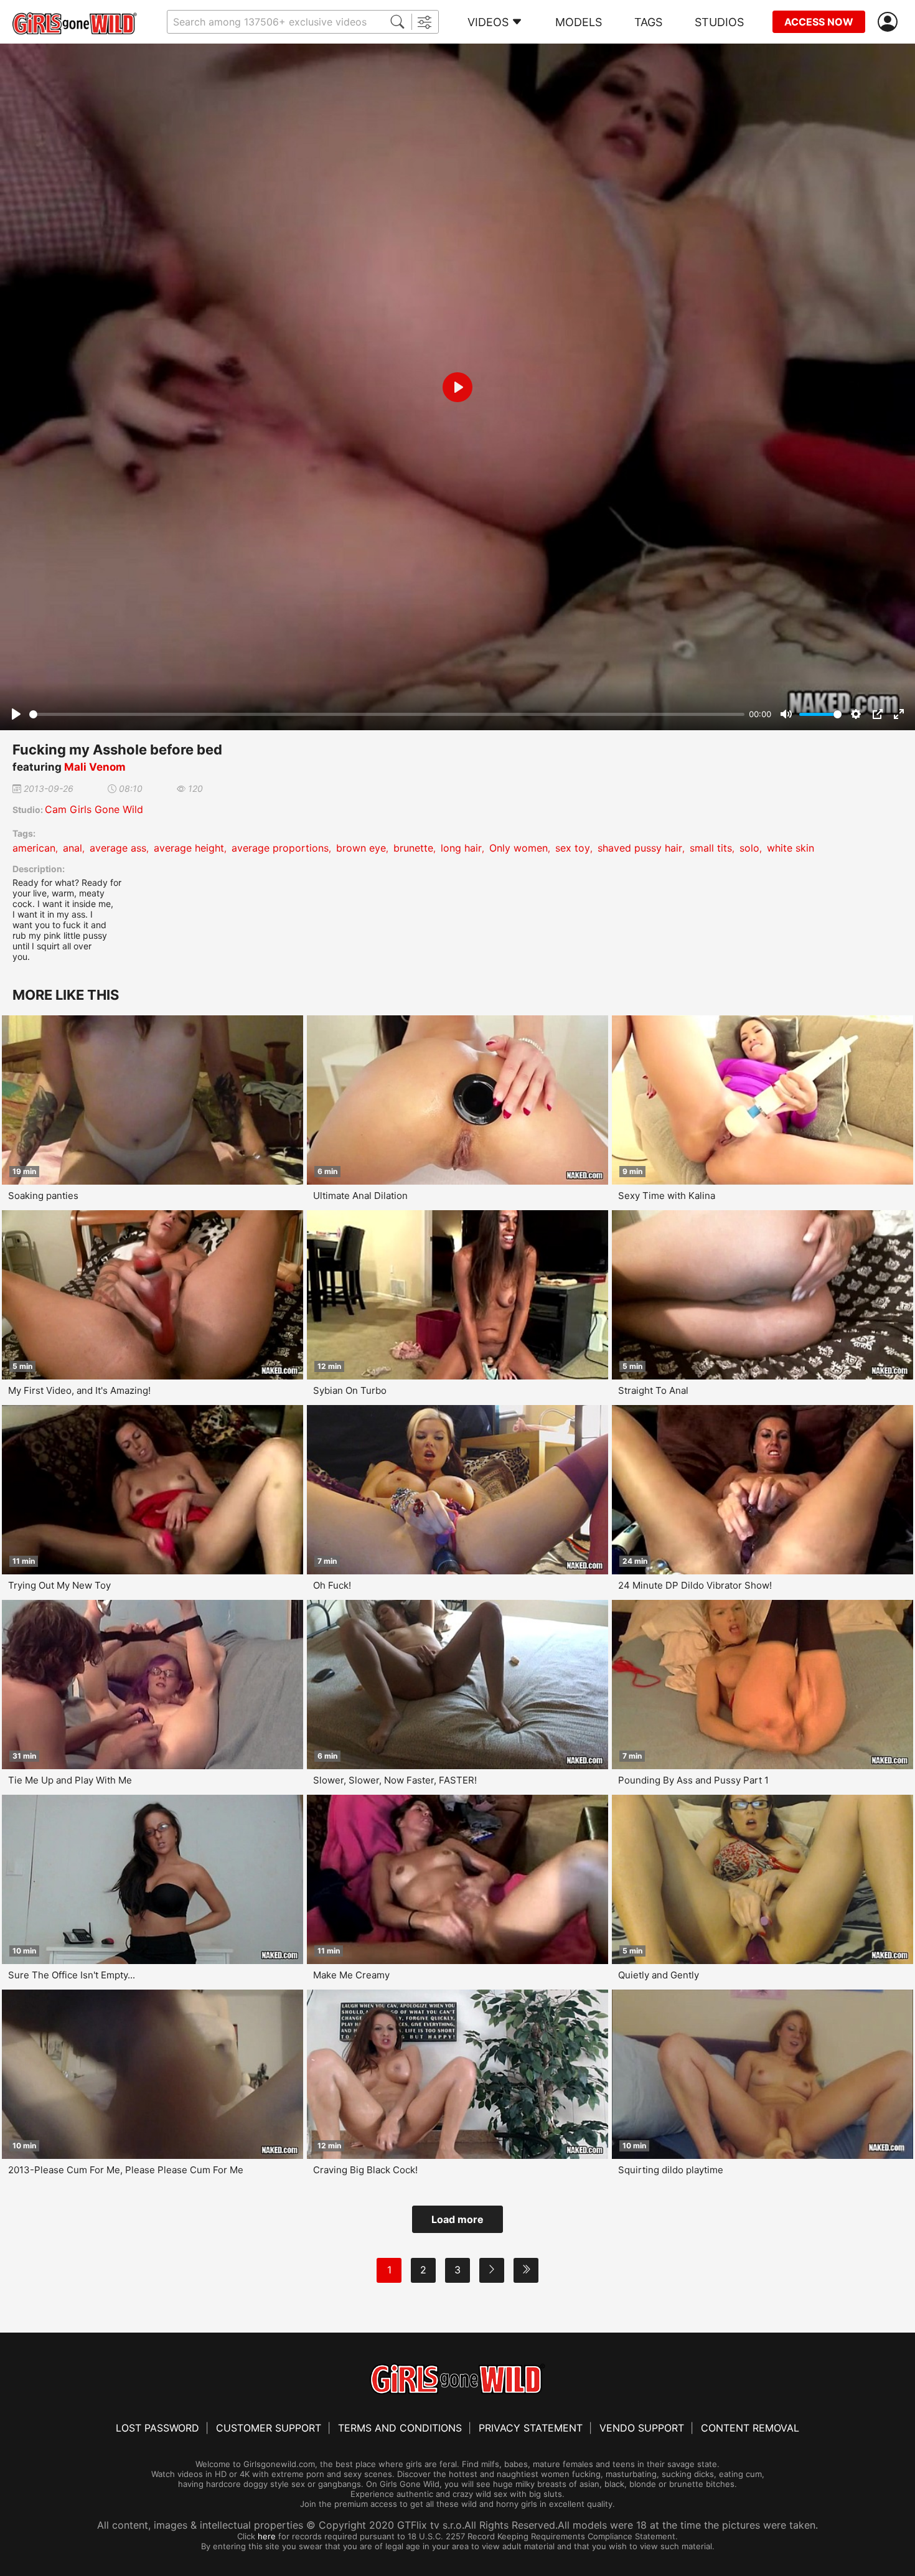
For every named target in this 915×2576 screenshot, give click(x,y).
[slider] (387, 714)
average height (189, 848)
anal (73, 848)
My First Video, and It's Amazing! (79, 1390)
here (267, 2536)
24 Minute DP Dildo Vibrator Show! (695, 1585)
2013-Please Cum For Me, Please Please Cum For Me (126, 2170)
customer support (269, 2428)
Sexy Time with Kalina (667, 1196)
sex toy (573, 848)
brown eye (361, 848)
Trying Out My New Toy (59, 1585)
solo (749, 848)
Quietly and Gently (659, 1975)
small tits (711, 848)
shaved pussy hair (640, 848)
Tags (648, 22)
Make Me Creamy (351, 1975)
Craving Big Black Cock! (365, 2170)
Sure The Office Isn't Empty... (72, 1975)
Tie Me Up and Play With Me (70, 1780)
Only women (518, 848)
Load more (457, 2219)
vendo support (642, 2428)
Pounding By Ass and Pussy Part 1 (693, 1780)
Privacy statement (531, 2428)
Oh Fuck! (332, 1585)
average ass (118, 848)
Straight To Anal (653, 1390)
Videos (488, 22)
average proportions (280, 848)
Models (579, 22)
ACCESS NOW (819, 22)
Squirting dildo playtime (671, 2170)
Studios (719, 22)
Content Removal (750, 2428)
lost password (157, 2428)
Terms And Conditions (400, 2428)
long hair (461, 848)
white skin (791, 848)
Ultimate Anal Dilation (360, 1196)
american (34, 848)
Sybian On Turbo (350, 1390)
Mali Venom (95, 767)
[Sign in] (890, 22)
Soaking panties (43, 1196)
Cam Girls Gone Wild (94, 809)
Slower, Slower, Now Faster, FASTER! (395, 1780)
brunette (413, 848)
